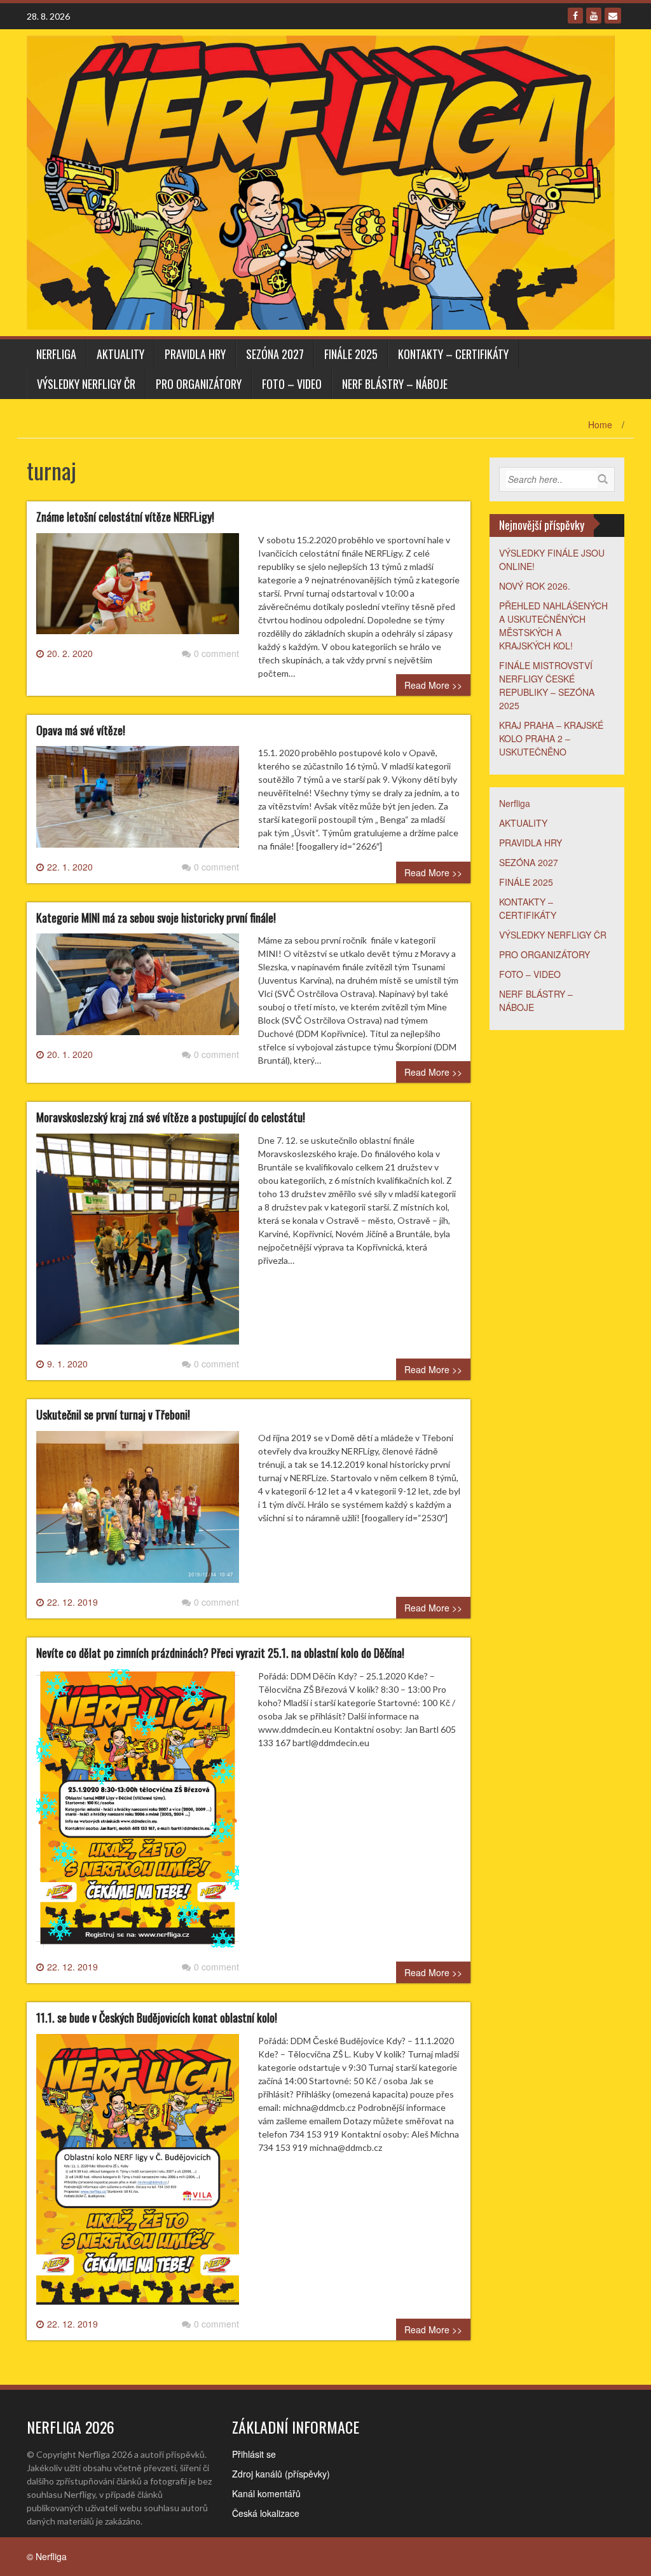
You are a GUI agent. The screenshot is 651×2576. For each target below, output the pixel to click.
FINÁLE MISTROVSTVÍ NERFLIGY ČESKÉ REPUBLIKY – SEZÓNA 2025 (547, 685)
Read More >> (433, 685)
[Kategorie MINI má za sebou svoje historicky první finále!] (138, 989)
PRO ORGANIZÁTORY (199, 384)
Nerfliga (56, 354)
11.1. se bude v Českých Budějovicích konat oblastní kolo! (157, 2017)
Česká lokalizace (266, 2513)
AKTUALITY (120, 354)
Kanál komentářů (266, 2493)
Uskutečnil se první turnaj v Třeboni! (113, 1414)
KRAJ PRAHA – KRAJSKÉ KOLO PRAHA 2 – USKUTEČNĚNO (551, 738)
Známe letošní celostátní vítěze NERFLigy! (125, 517)
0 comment (216, 653)
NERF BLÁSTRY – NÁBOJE (395, 384)
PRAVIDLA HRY (195, 354)
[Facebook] (575, 16)
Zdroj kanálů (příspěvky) (281, 2474)
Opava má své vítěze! (81, 730)
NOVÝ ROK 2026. (535, 586)
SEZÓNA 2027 (275, 354)
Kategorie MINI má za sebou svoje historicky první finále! (156, 918)
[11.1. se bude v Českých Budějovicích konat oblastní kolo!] (138, 2174)
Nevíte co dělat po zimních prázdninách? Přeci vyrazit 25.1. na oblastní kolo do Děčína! (220, 1653)
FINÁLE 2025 (351, 354)
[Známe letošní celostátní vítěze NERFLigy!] (138, 588)
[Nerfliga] (321, 181)
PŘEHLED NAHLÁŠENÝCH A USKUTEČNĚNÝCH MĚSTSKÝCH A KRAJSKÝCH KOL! (553, 626)
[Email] (613, 16)
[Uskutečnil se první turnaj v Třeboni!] (138, 1512)
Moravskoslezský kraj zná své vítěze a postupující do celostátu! (171, 1117)
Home (600, 424)
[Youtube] (594, 16)
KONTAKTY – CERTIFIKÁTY (453, 354)
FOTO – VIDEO (292, 384)
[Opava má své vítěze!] (138, 802)
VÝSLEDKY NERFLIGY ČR (86, 384)
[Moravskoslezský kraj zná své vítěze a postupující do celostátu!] (138, 1244)
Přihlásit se (254, 2454)
